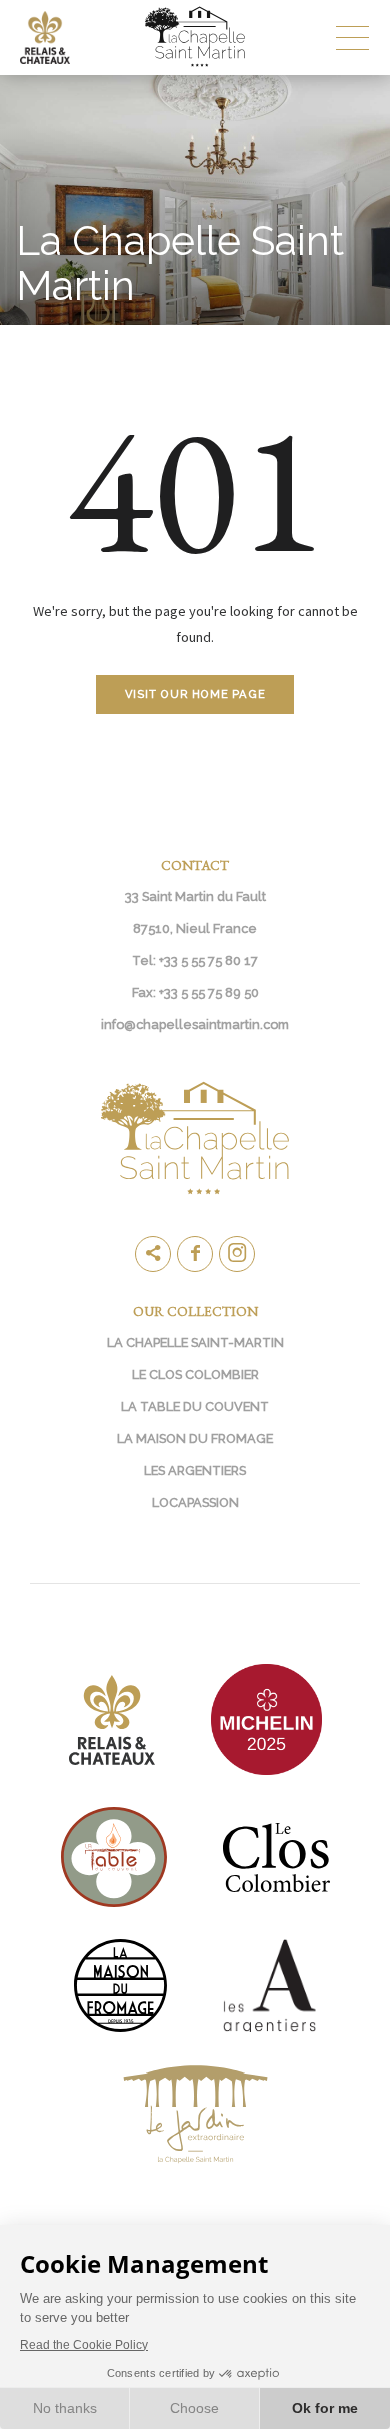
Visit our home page (195, 694)
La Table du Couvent (195, 1406)
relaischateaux (55, 37)
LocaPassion (195, 1502)
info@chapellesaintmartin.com (195, 1024)
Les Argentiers (195, 1470)
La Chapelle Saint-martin (195, 1342)
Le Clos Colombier (195, 1374)
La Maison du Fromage (195, 1438)
